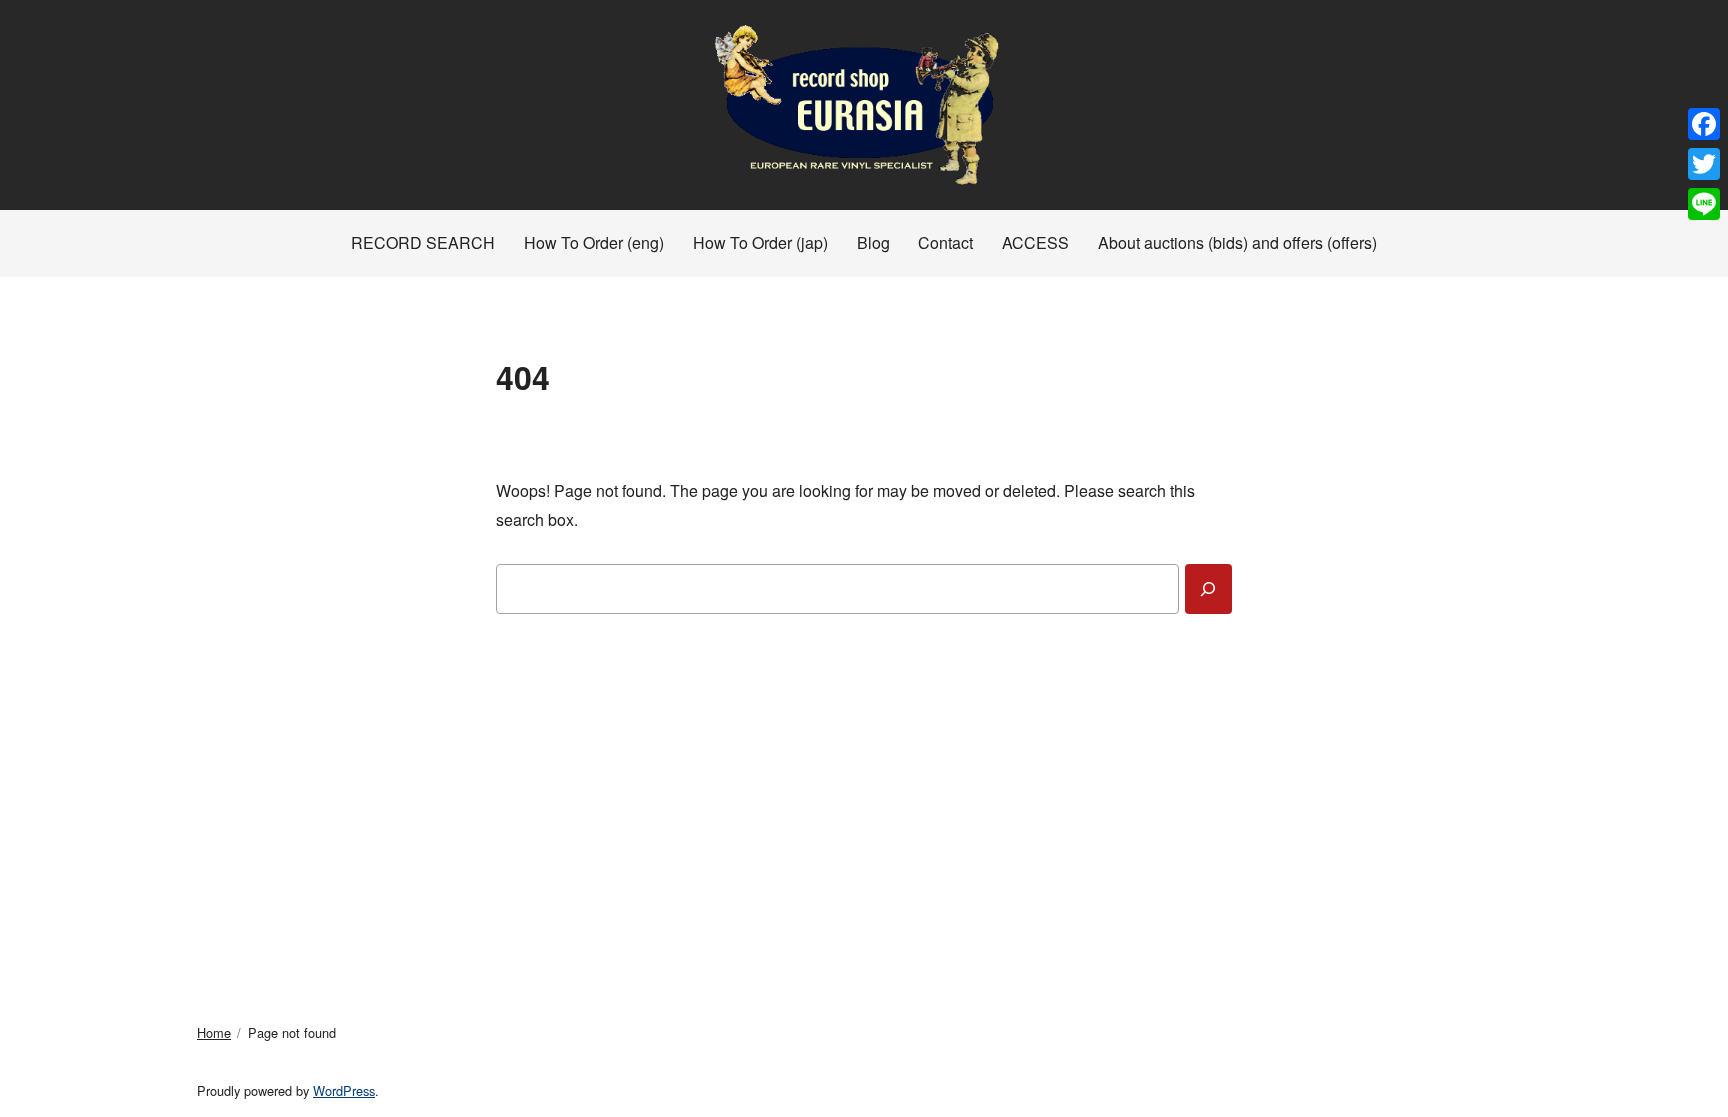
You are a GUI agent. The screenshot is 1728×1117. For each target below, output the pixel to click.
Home (214, 1032)
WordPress (344, 1090)
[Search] (1208, 589)
